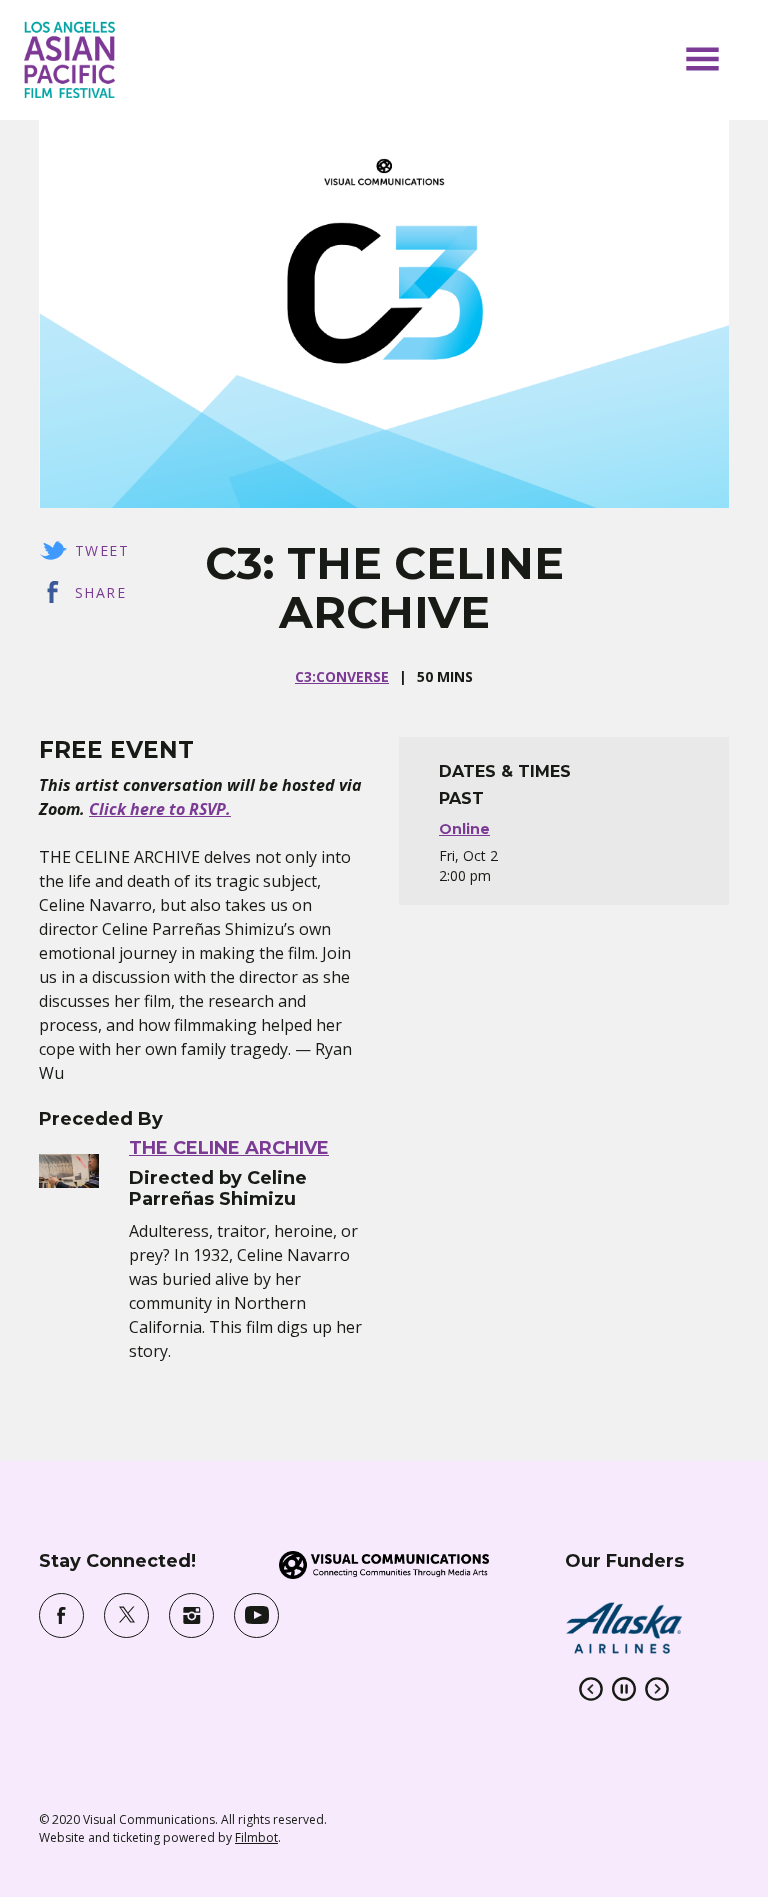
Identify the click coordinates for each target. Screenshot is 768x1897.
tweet (102, 550)
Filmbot (256, 1837)
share (100, 592)
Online (464, 829)
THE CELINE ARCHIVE (229, 1148)
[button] (702, 59)
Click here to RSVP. (160, 809)
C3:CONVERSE (342, 676)
